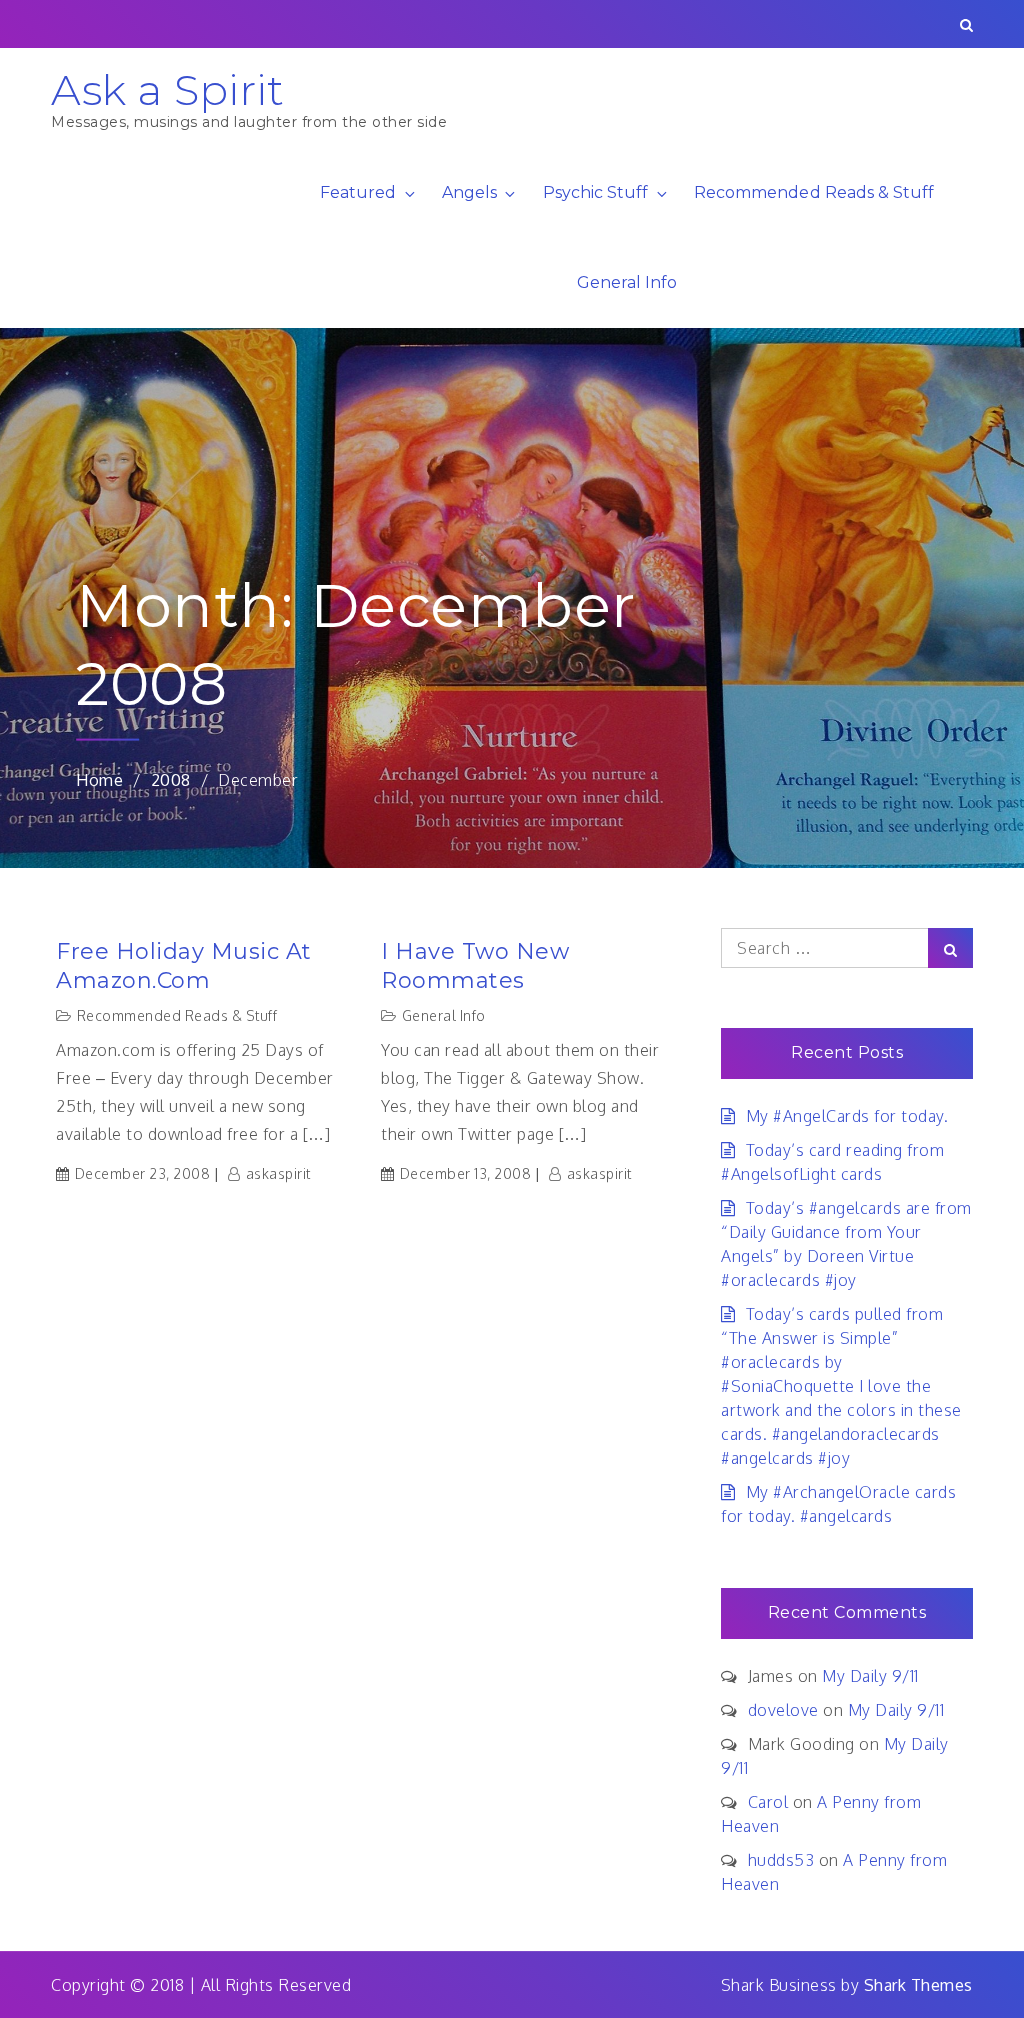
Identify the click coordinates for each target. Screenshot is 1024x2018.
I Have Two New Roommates (475, 966)
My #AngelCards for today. (847, 1116)
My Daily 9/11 (870, 1676)
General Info (627, 282)
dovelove (783, 1710)
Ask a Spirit (167, 90)
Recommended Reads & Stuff (814, 192)
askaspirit (278, 1173)
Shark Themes (918, 1985)
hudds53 (781, 1860)
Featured (358, 192)
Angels (469, 192)
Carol (768, 1802)
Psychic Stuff (596, 192)
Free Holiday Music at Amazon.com (184, 966)
